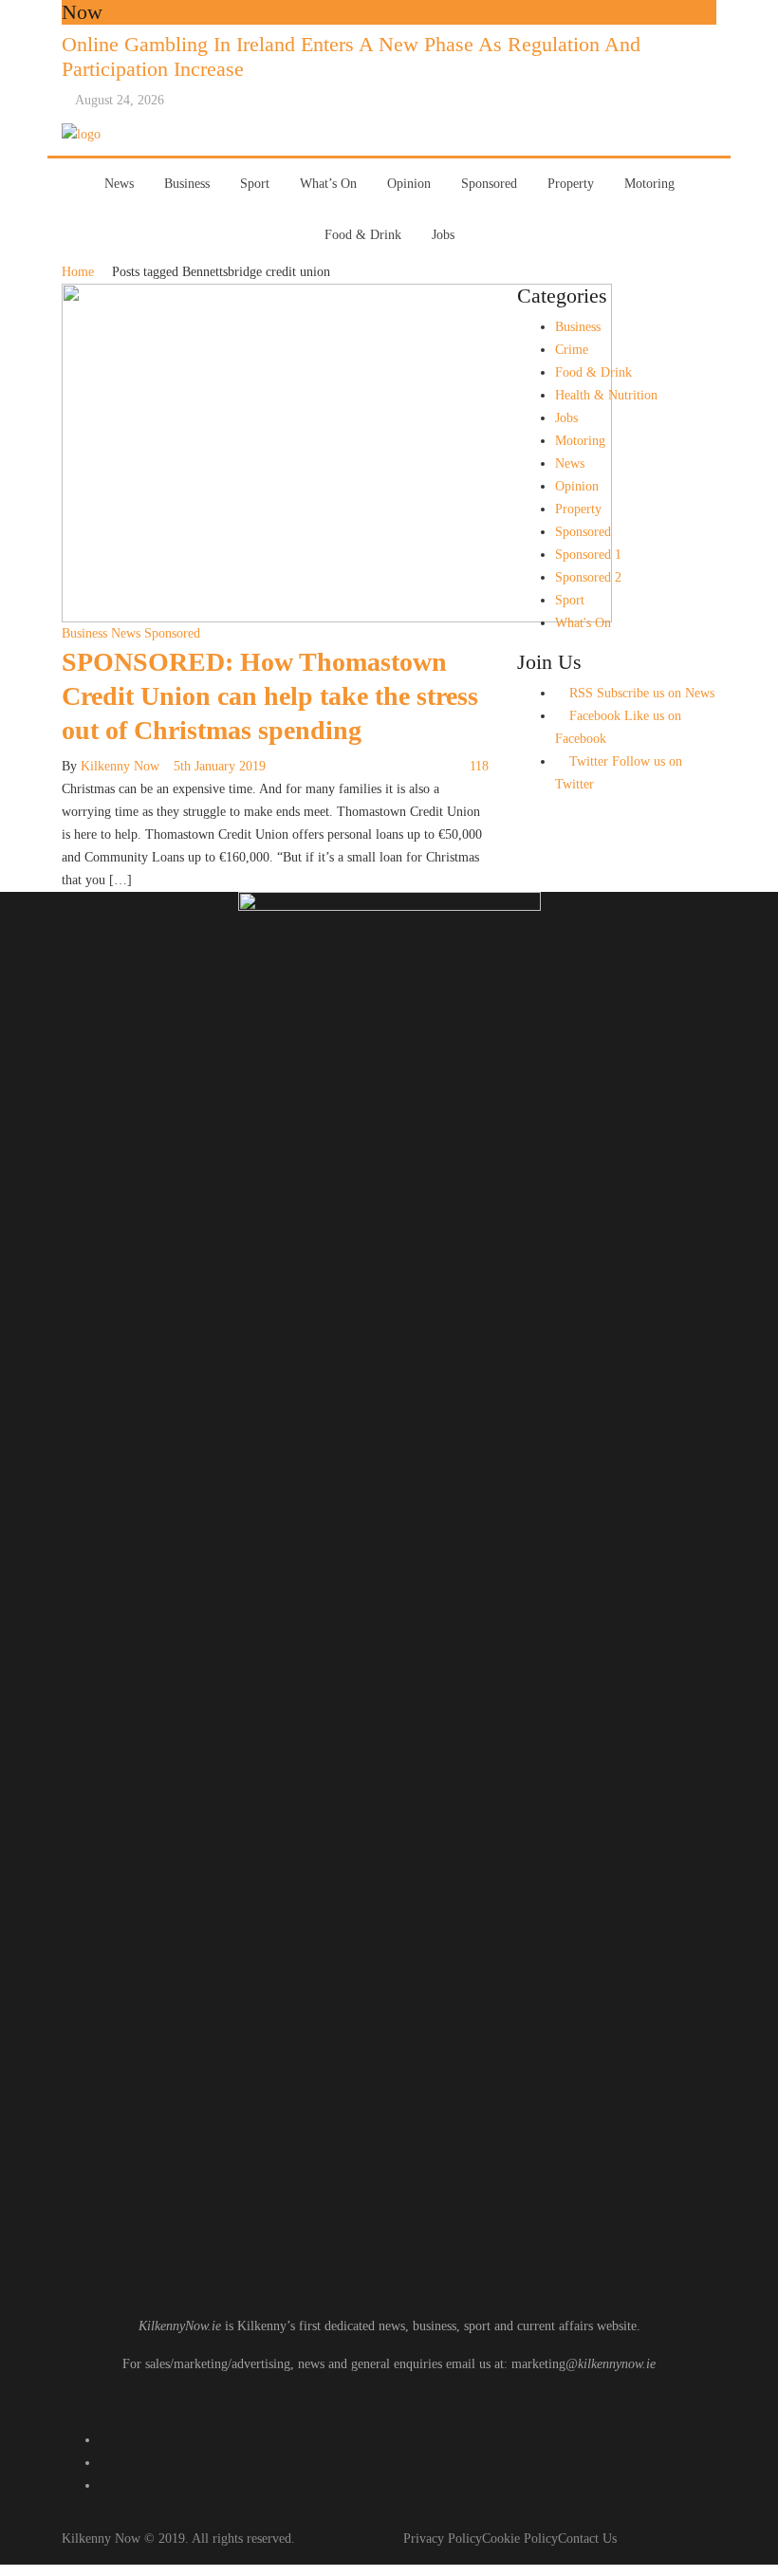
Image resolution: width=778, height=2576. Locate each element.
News (119, 184)
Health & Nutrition (606, 395)
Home (78, 272)
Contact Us (587, 2539)
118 (479, 766)
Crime (572, 350)
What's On (583, 623)
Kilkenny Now (120, 766)
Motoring (649, 184)
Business (187, 184)
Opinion (409, 184)
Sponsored (489, 184)
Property (571, 184)
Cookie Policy (520, 2539)
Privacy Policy (443, 2539)
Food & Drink (363, 235)
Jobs (443, 235)
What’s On (328, 184)
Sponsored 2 (588, 577)
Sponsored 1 (588, 555)
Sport (255, 184)
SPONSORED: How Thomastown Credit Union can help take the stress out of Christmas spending (270, 696)
